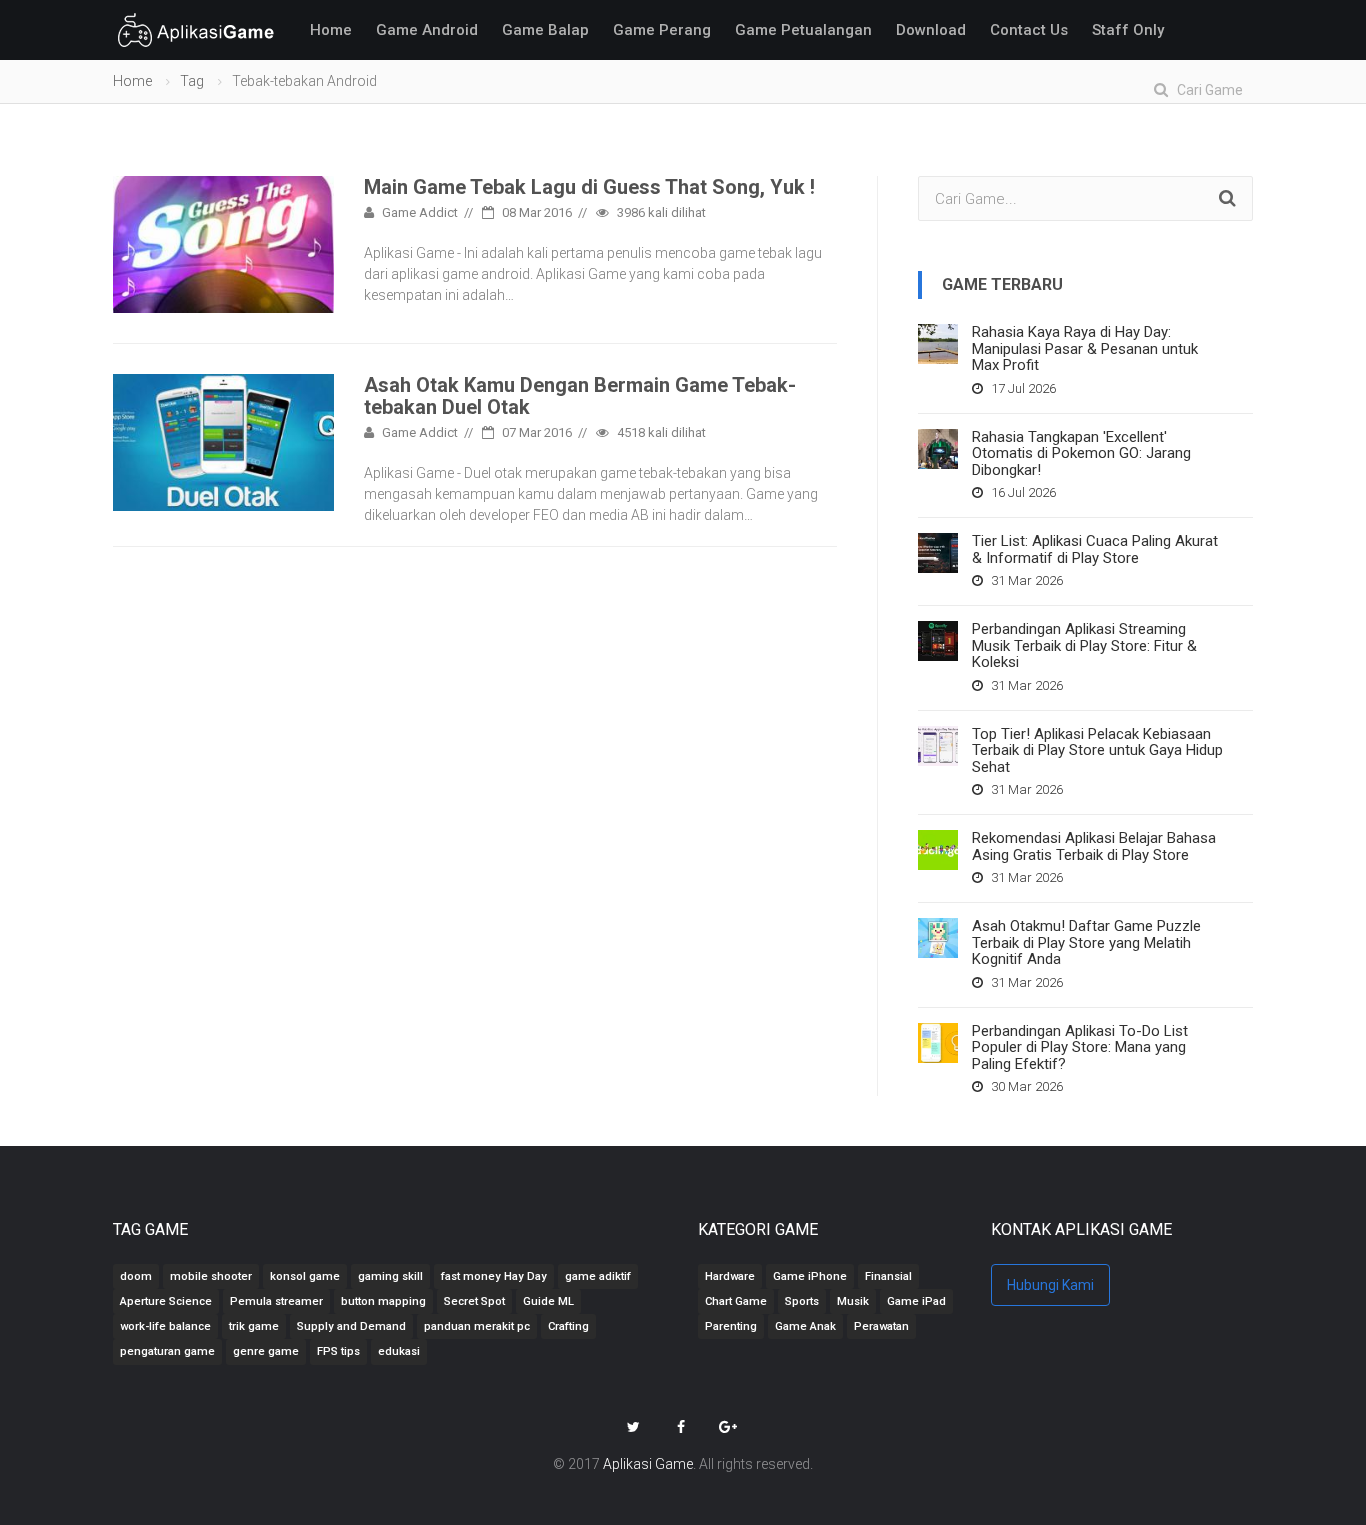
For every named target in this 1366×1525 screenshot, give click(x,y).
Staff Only (1128, 30)
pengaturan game (167, 1351)
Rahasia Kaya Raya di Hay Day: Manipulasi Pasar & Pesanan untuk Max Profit (1085, 348)
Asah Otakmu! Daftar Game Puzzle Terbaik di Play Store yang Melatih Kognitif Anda (1086, 942)
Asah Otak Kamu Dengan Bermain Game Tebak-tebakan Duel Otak (580, 396)
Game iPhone (810, 1276)
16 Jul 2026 (1022, 492)
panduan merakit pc (477, 1326)
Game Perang (662, 30)
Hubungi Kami (1050, 1285)
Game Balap (545, 30)
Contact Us (1029, 30)
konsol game (305, 1276)
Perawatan (881, 1326)
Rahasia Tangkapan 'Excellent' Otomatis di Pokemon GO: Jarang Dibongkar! (1081, 453)
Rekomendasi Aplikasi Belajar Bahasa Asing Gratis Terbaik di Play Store (1094, 846)
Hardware (730, 1276)
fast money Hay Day (494, 1276)
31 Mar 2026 (1025, 580)
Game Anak (805, 1326)
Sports (802, 1301)
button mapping (383, 1301)
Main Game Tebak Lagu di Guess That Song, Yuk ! (589, 187)
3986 (660, 212)
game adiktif (598, 1276)
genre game (266, 1351)
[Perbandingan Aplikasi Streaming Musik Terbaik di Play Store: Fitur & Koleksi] (938, 641)
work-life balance (165, 1326)
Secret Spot (474, 1301)
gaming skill (390, 1276)
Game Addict (418, 212)
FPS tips (338, 1351)
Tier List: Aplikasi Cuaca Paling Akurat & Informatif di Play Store (1095, 549)
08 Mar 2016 (535, 212)
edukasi (399, 1351)
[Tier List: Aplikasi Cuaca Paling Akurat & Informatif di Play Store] (938, 553)
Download (931, 30)
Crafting (568, 1326)
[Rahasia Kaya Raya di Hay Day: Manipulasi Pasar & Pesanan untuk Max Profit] (938, 344)
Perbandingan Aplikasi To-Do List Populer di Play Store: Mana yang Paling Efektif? (1080, 1047)
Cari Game (1205, 90)
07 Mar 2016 (535, 432)
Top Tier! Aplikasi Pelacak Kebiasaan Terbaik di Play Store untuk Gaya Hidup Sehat (1097, 750)
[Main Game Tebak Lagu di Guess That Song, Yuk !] (223, 244)
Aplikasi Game (648, 1464)
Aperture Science (166, 1301)
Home (331, 30)
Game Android (427, 30)
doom (136, 1276)
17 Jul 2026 (1022, 388)
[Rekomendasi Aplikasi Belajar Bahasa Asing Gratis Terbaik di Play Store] (938, 850)
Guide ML (548, 1301)
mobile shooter (211, 1276)
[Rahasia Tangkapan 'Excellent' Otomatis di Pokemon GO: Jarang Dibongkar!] (938, 449)
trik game (254, 1326)
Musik (853, 1301)
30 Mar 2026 (1025, 1086)
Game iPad (916, 1301)
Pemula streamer (276, 1301)
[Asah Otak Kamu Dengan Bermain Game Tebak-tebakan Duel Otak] (223, 442)
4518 (660, 432)
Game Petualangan (803, 30)
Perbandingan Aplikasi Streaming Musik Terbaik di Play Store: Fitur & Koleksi (1084, 645)
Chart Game (736, 1301)
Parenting (731, 1326)
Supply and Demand (351, 1326)
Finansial (888, 1276)
